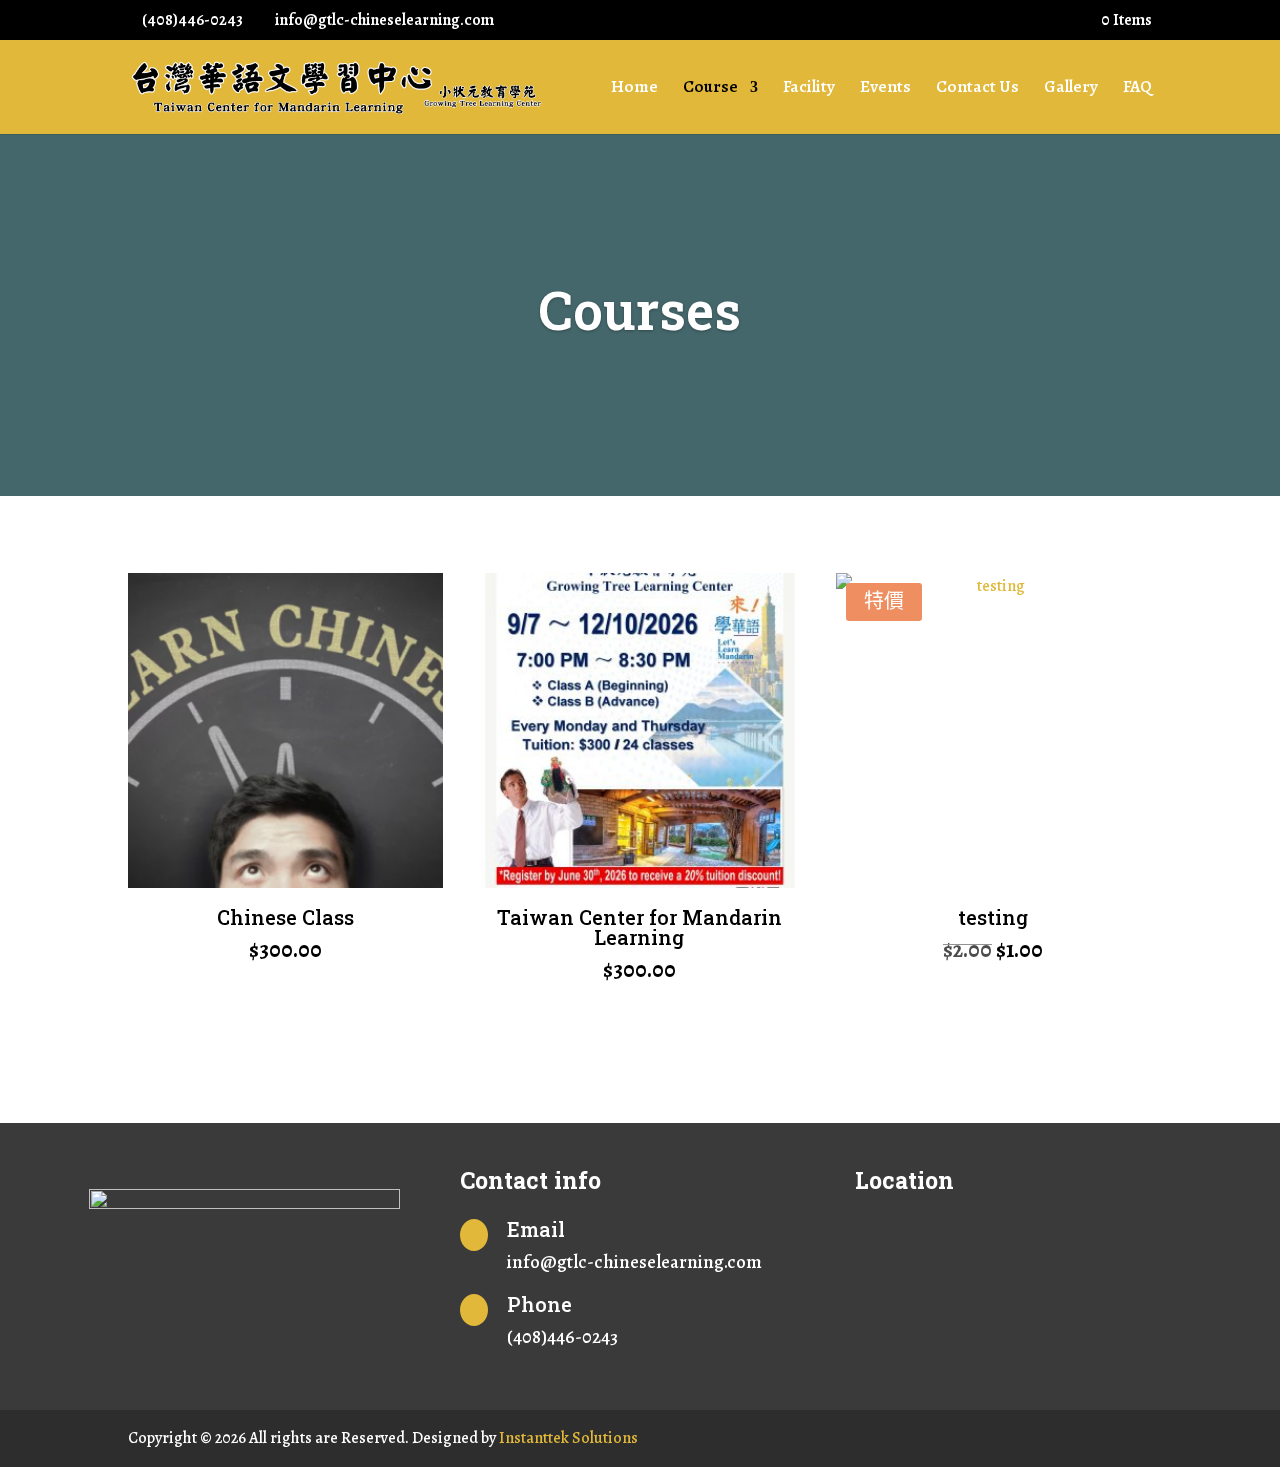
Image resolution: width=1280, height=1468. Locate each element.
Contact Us (977, 89)
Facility (809, 89)
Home (634, 89)
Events (885, 89)
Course (710, 89)
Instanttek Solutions (568, 1438)
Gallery (1071, 89)
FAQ (1137, 89)
